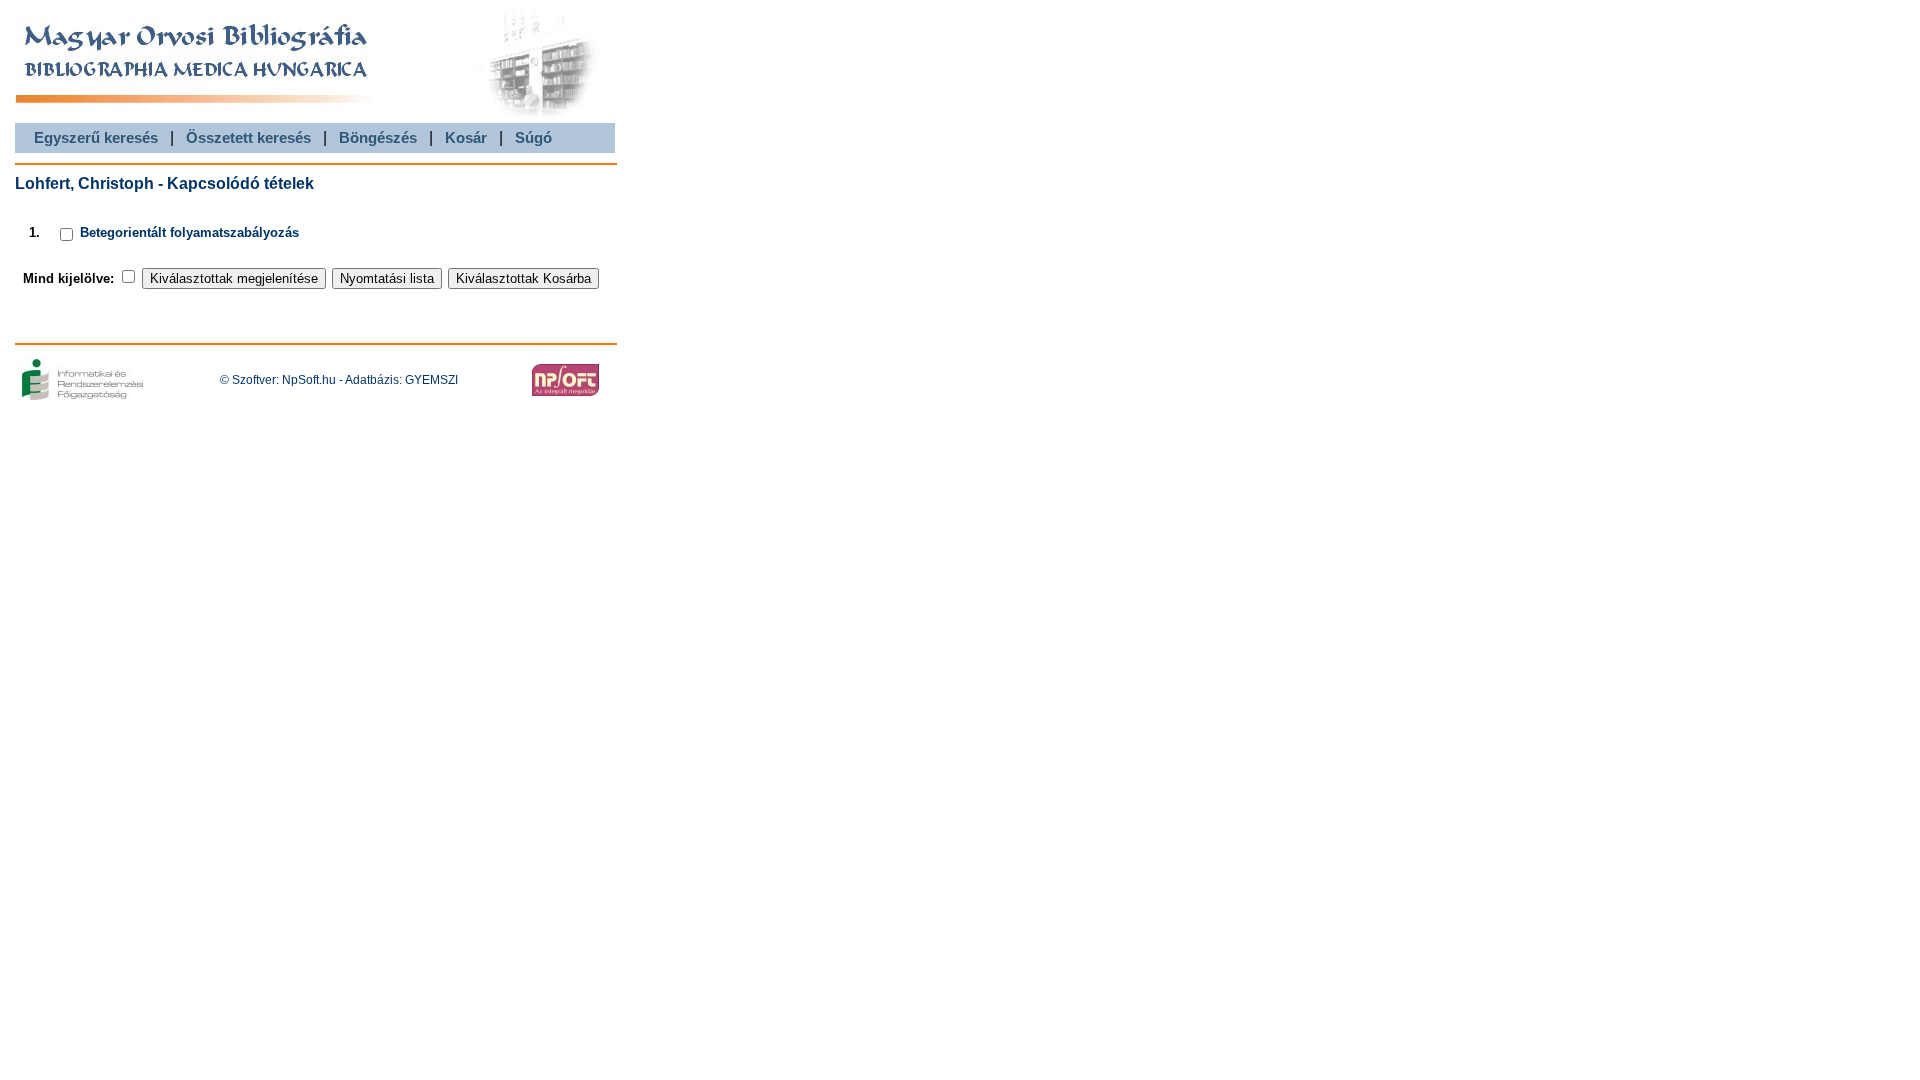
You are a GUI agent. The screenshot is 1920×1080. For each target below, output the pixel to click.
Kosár (466, 137)
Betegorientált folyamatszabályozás (189, 232)
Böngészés (378, 137)
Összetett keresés (248, 137)
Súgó (533, 137)
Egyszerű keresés (96, 137)
